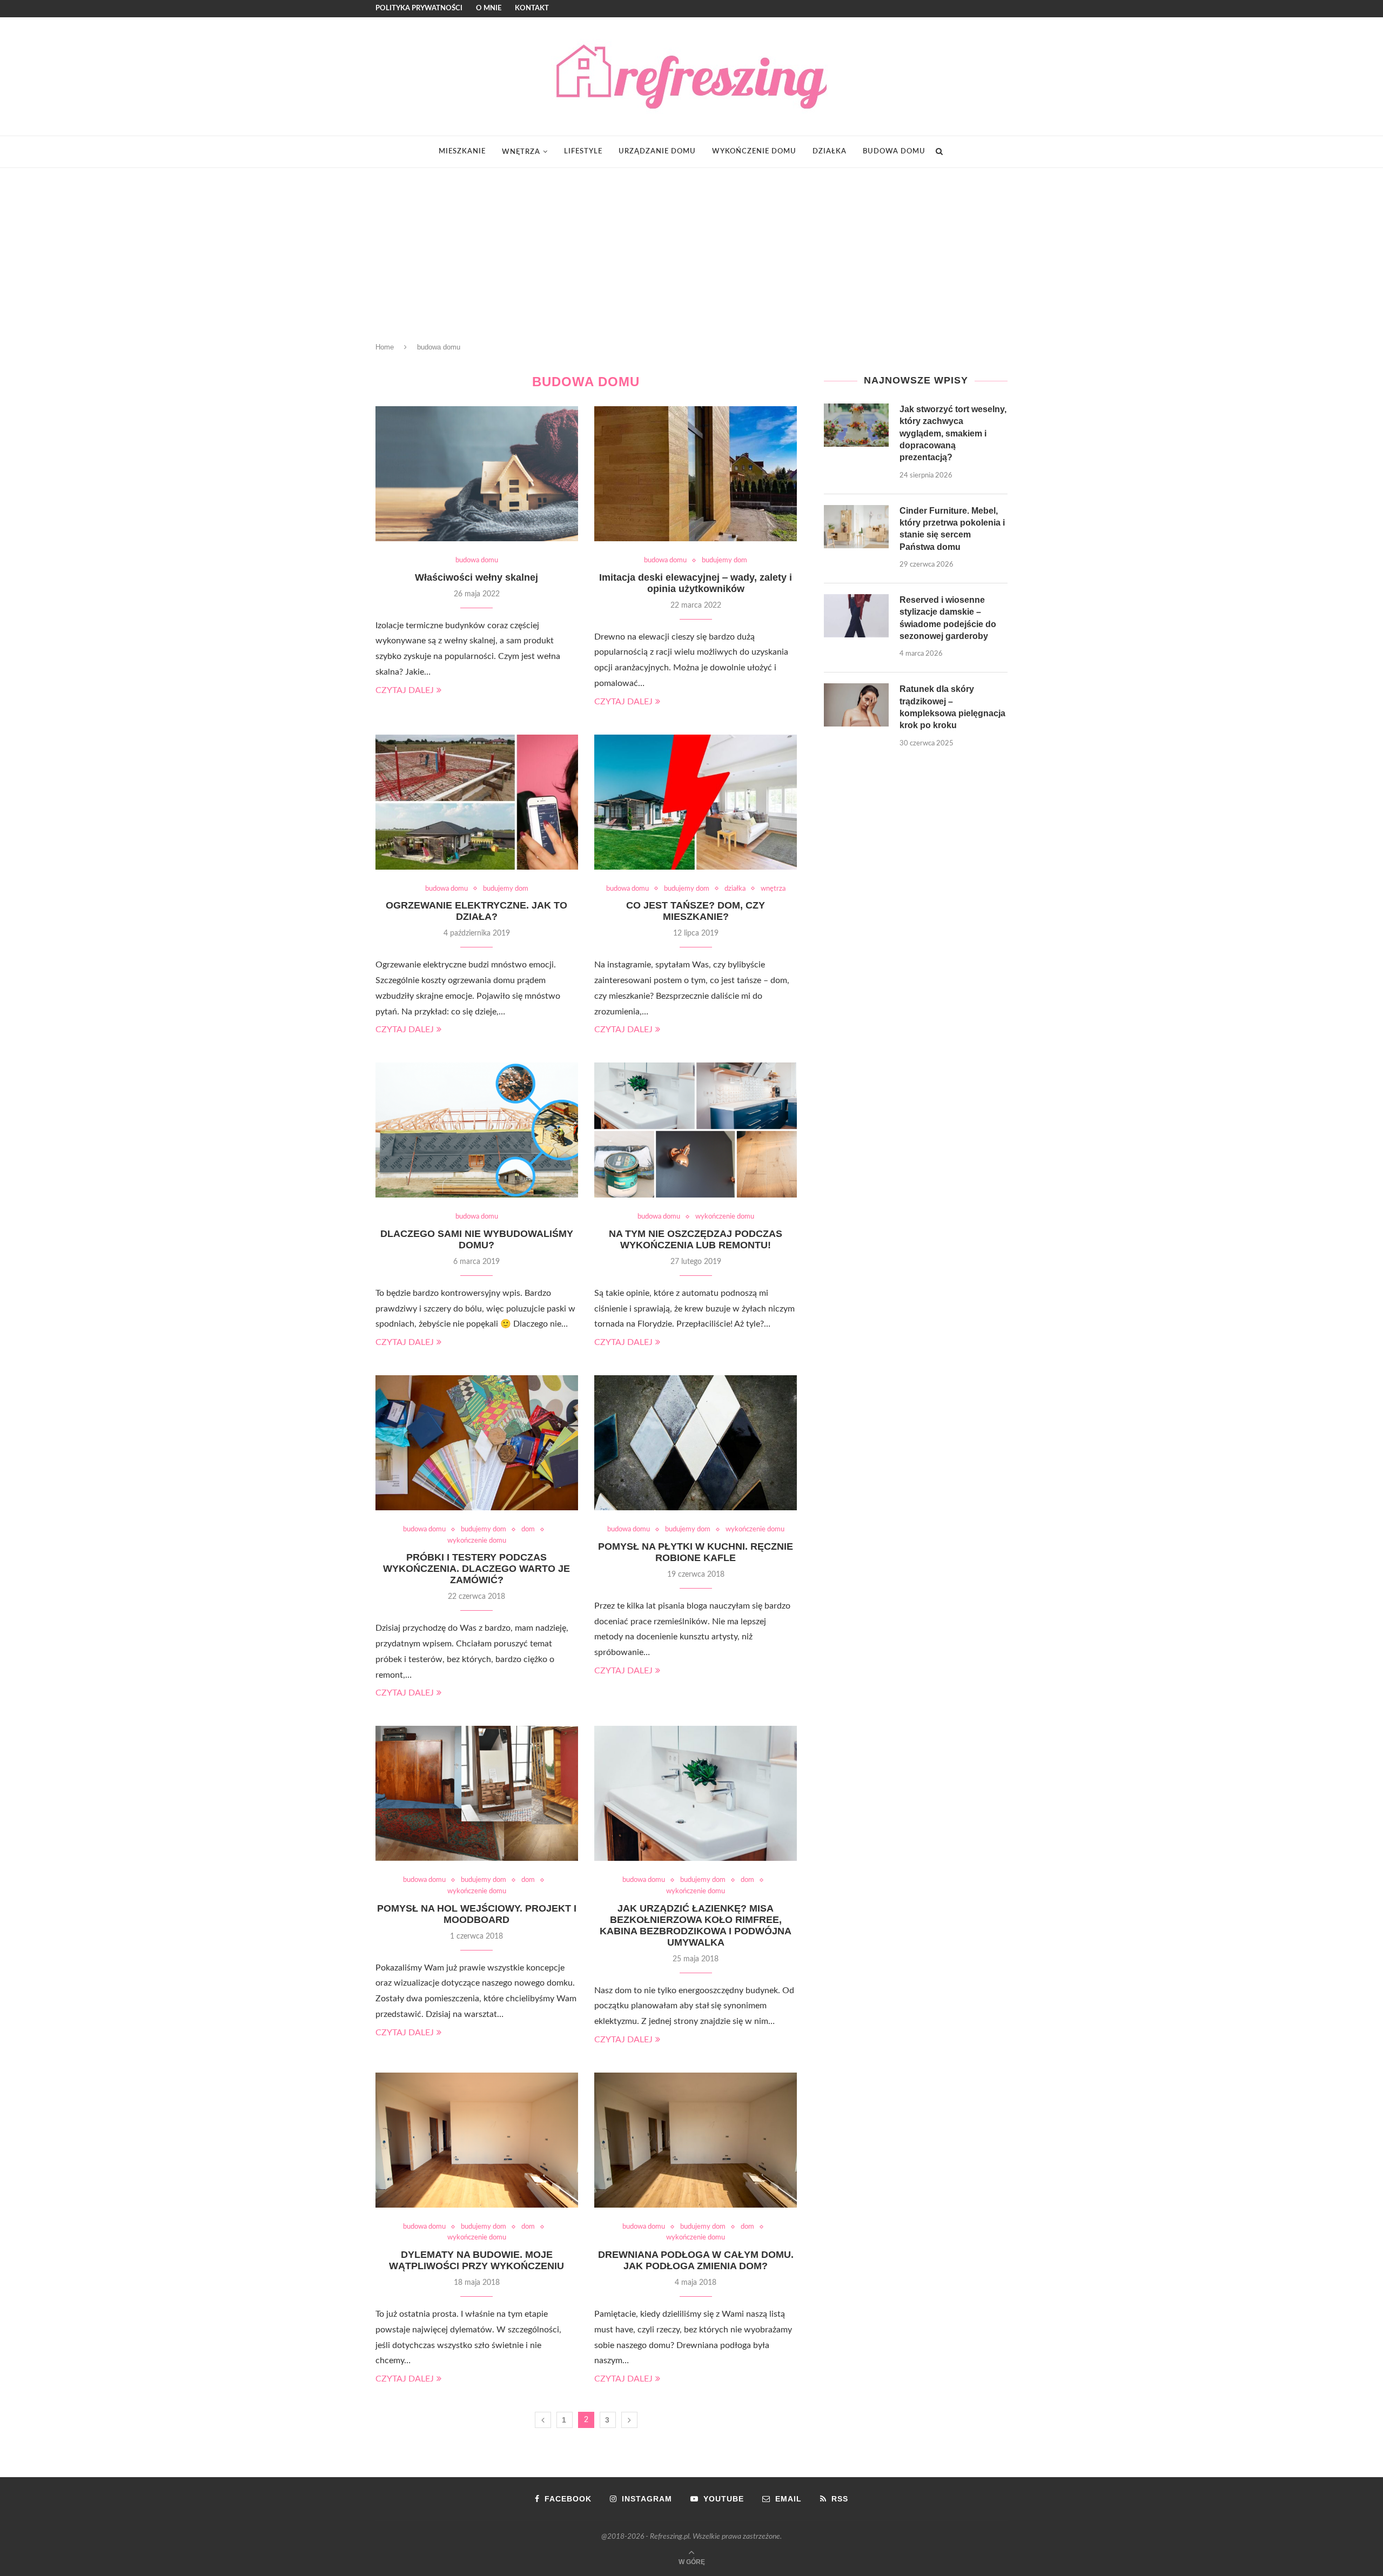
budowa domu (894, 152)
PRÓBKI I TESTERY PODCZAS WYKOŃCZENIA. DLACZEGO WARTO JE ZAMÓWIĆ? (476, 1569)
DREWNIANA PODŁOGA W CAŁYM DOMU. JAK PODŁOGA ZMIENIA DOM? (696, 2260)
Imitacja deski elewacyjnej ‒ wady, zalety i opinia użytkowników (696, 583)
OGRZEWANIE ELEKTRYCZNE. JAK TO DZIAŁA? (476, 911)
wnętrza (521, 152)
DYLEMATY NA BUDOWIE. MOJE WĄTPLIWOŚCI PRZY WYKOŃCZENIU (476, 2260)
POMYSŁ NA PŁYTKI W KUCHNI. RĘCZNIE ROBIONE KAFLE (696, 1552)
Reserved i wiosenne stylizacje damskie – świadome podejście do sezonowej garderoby (948, 618)
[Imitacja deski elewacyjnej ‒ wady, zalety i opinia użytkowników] (696, 474)
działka (830, 152)
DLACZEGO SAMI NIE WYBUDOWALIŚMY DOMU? (477, 1239)
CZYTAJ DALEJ (405, 690)
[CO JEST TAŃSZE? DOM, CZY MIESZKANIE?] (696, 802)
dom (528, 1529)
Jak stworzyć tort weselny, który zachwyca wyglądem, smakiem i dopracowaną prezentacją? (953, 433)
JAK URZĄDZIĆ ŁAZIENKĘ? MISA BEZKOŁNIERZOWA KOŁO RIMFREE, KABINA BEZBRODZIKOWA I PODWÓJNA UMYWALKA (696, 1925)
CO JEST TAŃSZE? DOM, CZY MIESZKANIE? (696, 911)
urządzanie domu (657, 152)
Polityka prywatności (419, 8)
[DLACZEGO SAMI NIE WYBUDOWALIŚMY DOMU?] (477, 1130)
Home (385, 347)
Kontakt (532, 8)
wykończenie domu (754, 152)
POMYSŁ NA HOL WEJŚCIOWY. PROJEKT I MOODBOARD (477, 1914)
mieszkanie (462, 152)
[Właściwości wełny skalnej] (477, 474)
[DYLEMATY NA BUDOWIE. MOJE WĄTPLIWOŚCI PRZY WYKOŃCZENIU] (477, 2140)
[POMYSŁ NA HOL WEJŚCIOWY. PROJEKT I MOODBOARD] (477, 1793)
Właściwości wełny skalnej (476, 577)
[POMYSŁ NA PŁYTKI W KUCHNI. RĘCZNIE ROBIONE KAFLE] (696, 1443)
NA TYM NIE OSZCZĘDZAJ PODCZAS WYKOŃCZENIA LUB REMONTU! (696, 1239)
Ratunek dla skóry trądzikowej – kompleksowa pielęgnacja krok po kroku (952, 707)
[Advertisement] (691, 249)
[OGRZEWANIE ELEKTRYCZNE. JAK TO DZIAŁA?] (477, 802)
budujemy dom (724, 560)
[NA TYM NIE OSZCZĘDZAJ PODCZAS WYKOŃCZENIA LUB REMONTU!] (696, 1130)
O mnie (489, 8)
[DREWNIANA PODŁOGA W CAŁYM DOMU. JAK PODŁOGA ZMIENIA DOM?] (696, 2140)
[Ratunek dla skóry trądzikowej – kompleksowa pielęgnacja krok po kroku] (856, 705)
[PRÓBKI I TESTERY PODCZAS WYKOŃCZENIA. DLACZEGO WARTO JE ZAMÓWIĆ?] (477, 1443)
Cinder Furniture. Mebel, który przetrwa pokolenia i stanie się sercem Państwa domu (952, 529)
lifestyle (583, 152)
